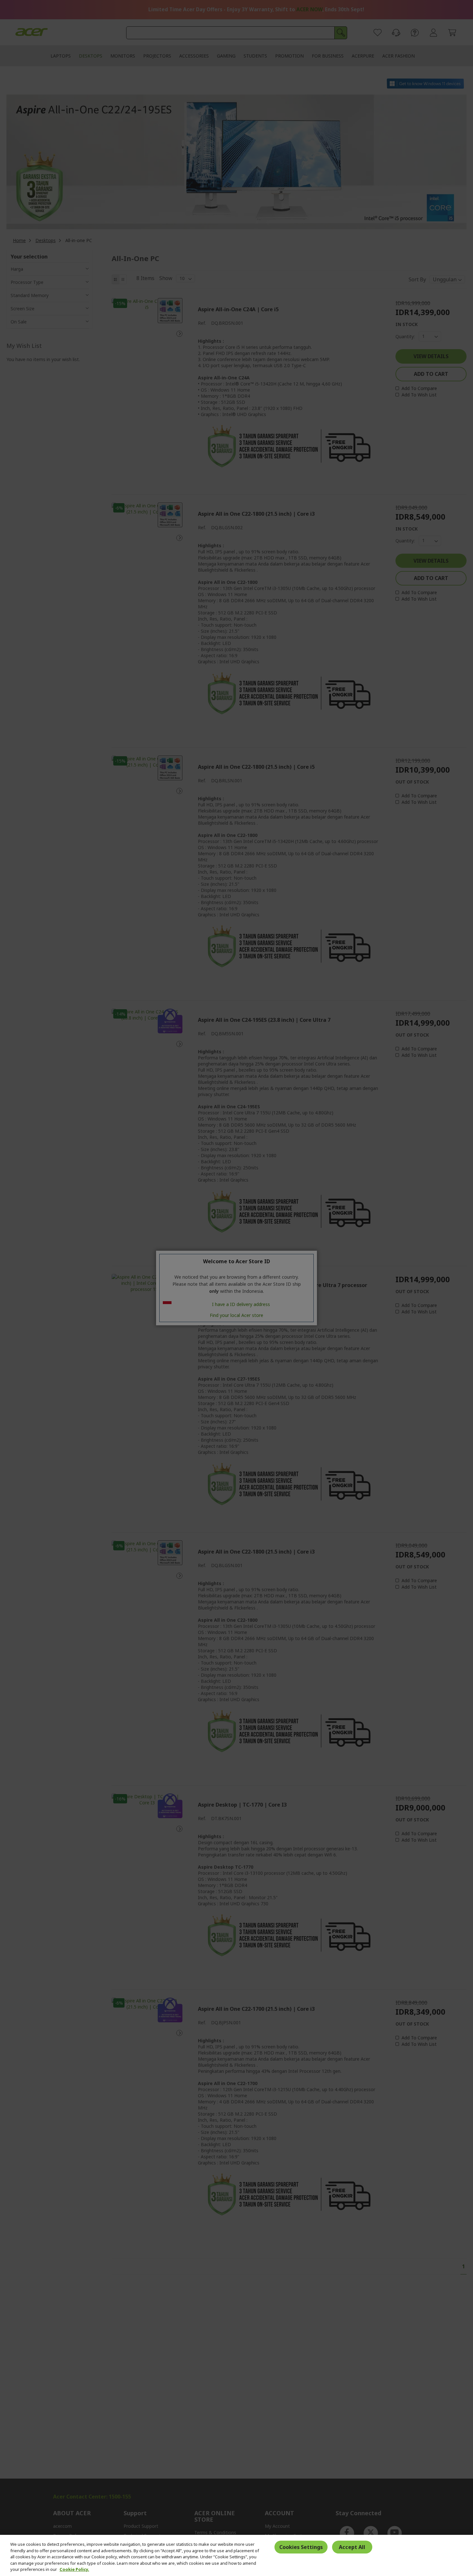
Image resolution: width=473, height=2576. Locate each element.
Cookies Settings (301, 2547)
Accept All (352, 2547)
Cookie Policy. (74, 2569)
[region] (236, 2555)
